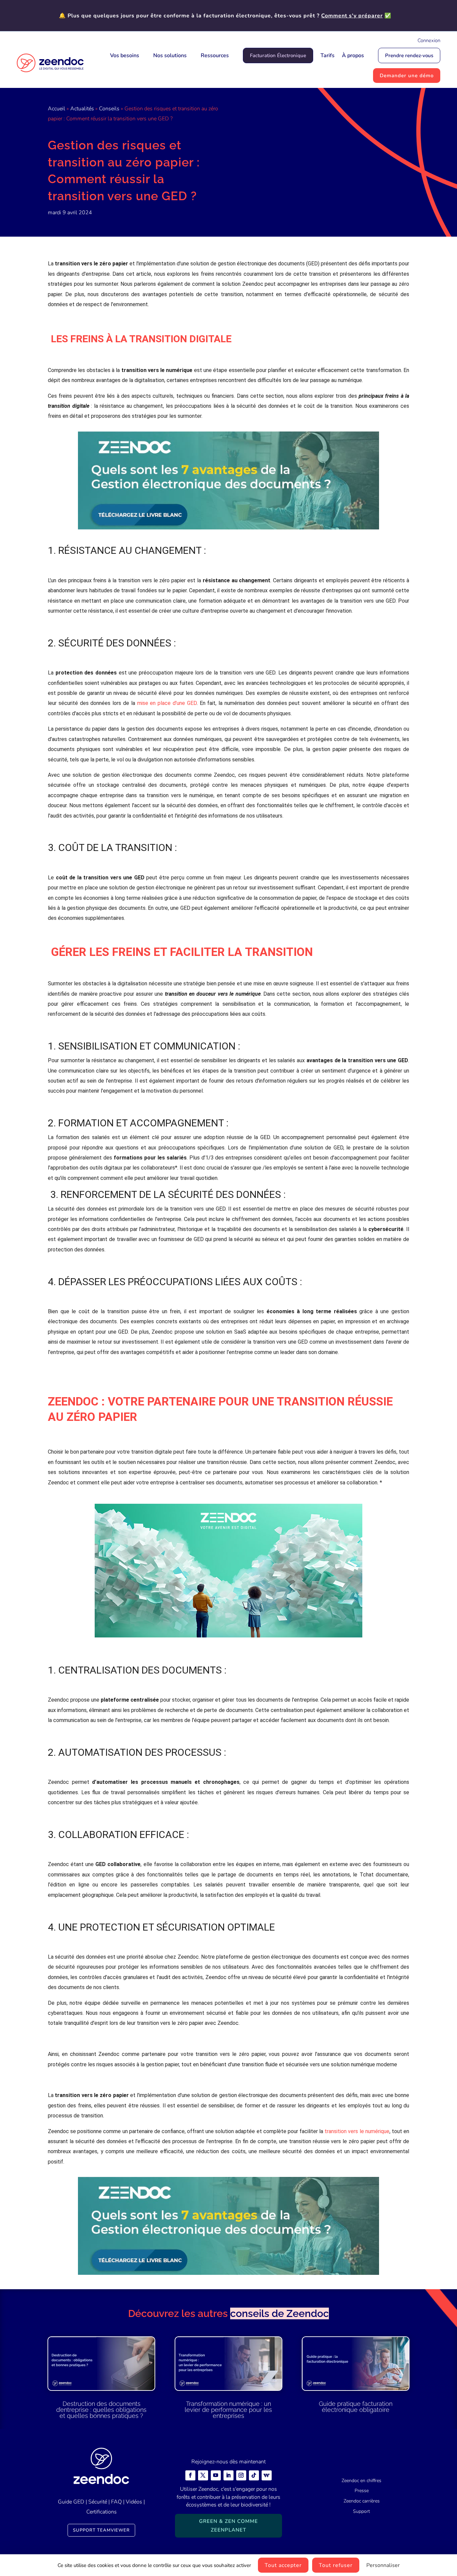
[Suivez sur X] (203, 2475)
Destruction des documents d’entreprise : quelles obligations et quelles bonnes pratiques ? (101, 2410)
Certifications (102, 2512)
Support (361, 2511)
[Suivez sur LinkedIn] (229, 2475)
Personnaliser (383, 2565)
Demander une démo (407, 76)
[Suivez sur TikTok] (254, 2475)
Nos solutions (170, 55)
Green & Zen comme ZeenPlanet (229, 2526)
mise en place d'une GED (167, 703)
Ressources (215, 55)
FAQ (116, 2502)
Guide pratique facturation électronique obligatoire (356, 2407)
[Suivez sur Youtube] (216, 2475)
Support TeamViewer (101, 2530)
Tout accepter (283, 2565)
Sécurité (98, 2502)
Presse (362, 2491)
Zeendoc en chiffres (361, 2481)
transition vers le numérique (357, 2131)
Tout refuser (336, 2565)
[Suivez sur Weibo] (267, 2475)
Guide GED (71, 2502)
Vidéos (134, 2502)
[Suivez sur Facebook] (190, 2475)
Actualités (82, 109)
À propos (353, 55)
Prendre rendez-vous (409, 55)
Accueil (57, 109)
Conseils (109, 109)
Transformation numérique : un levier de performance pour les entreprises (228, 2410)
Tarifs (328, 55)
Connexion (429, 40)
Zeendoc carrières (362, 2501)
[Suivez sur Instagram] (241, 2475)
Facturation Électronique (278, 55)
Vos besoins (125, 55)
